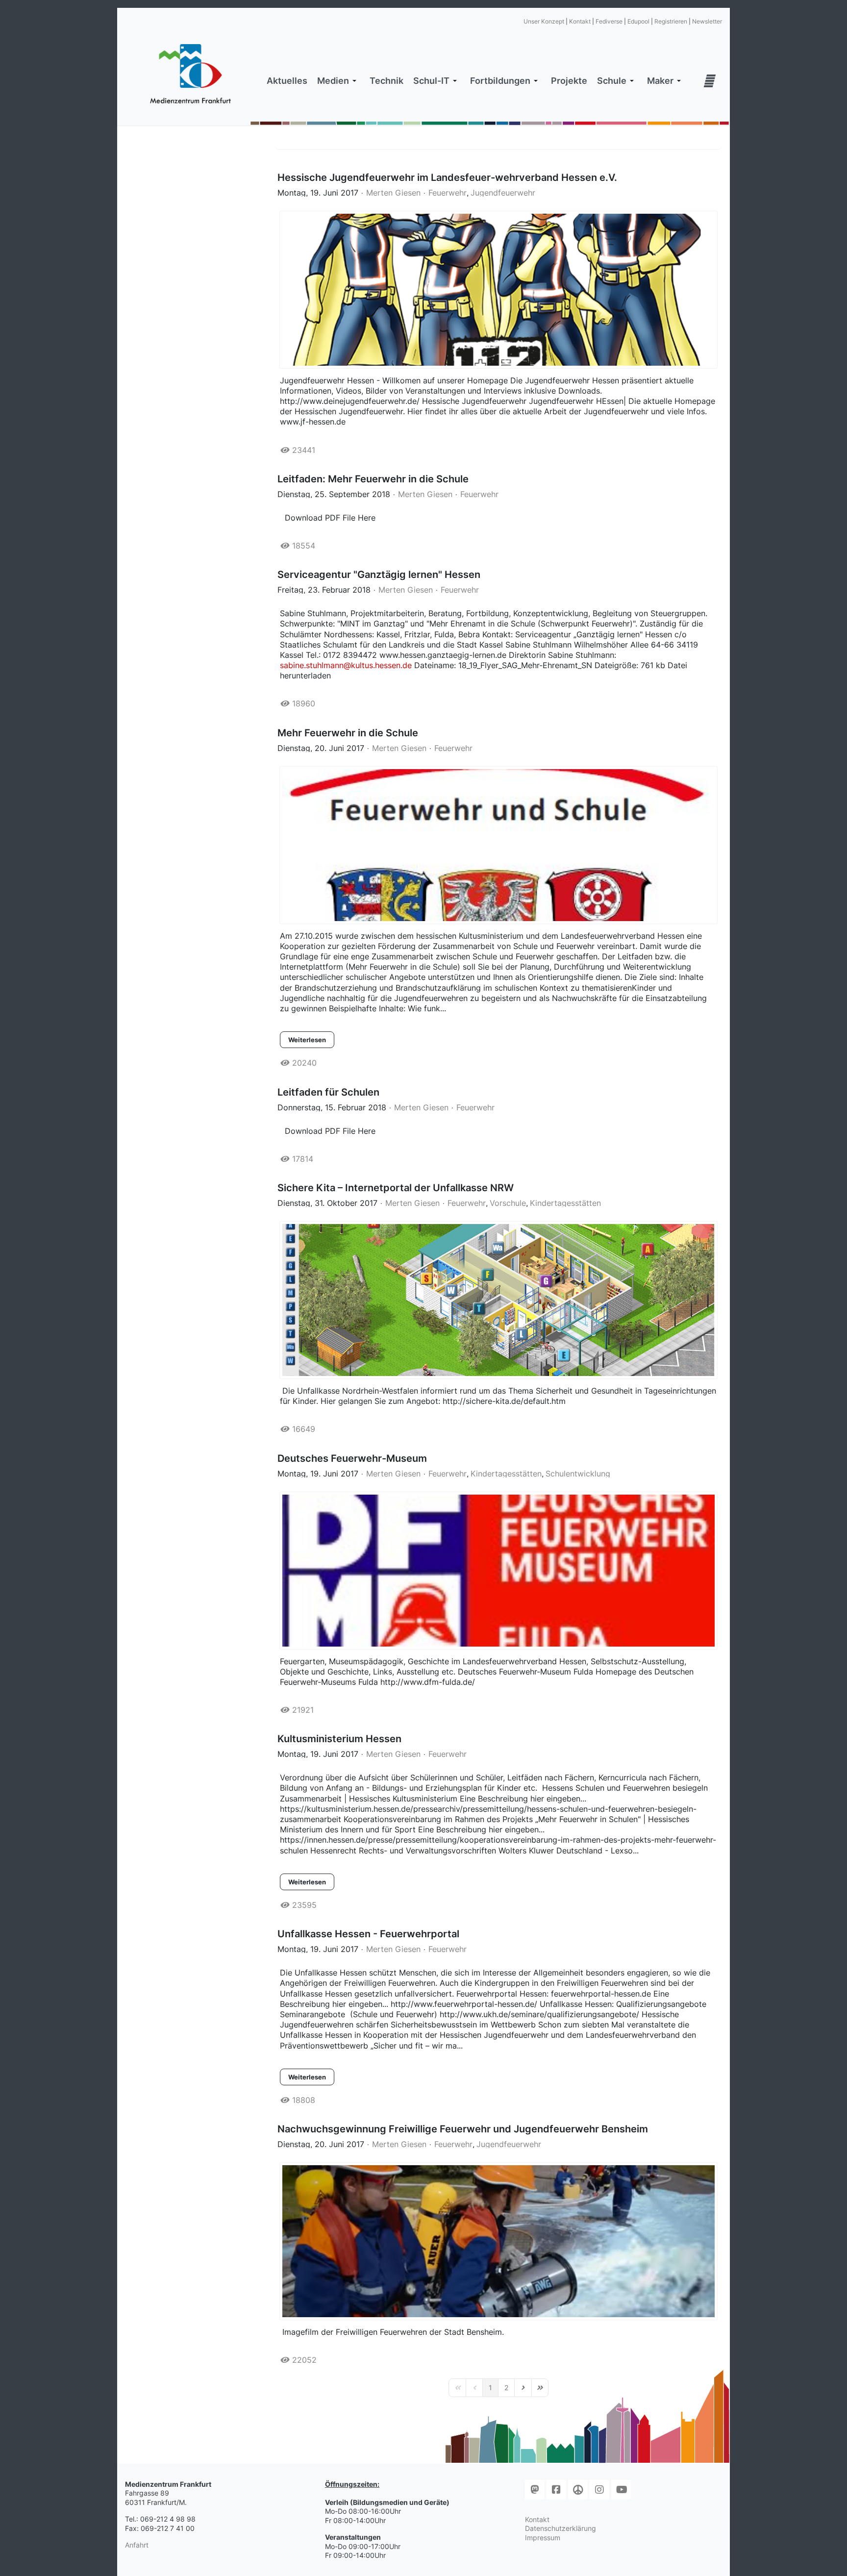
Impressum (543, 2538)
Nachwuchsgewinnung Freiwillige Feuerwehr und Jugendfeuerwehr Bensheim (463, 2129)
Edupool (638, 21)
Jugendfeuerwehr (503, 193)
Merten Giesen (393, 193)
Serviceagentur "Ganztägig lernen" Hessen (379, 575)
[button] (338, 81)
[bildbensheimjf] (498, 2241)
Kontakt (580, 21)
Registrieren (671, 21)
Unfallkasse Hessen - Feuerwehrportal (368, 1934)
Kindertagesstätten (565, 1203)
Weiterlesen (307, 1040)
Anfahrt (137, 2545)
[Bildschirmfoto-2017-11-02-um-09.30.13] (498, 1300)
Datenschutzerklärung (561, 2528)
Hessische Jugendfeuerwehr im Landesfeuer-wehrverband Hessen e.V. (447, 177)
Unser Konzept (544, 21)
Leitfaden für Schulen (328, 1092)
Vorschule (508, 1203)
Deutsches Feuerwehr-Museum (352, 1458)
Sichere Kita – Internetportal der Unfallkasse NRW (396, 1188)
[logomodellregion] (498, 845)
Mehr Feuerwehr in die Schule (348, 733)
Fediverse (609, 21)
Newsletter (707, 21)
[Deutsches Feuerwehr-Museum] (498, 1571)
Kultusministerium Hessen (339, 1739)
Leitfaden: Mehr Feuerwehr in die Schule (373, 479)
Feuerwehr (448, 193)
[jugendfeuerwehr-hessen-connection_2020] (498, 290)
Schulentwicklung (578, 1474)
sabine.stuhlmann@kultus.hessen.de (346, 665)
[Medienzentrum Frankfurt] (190, 74)
